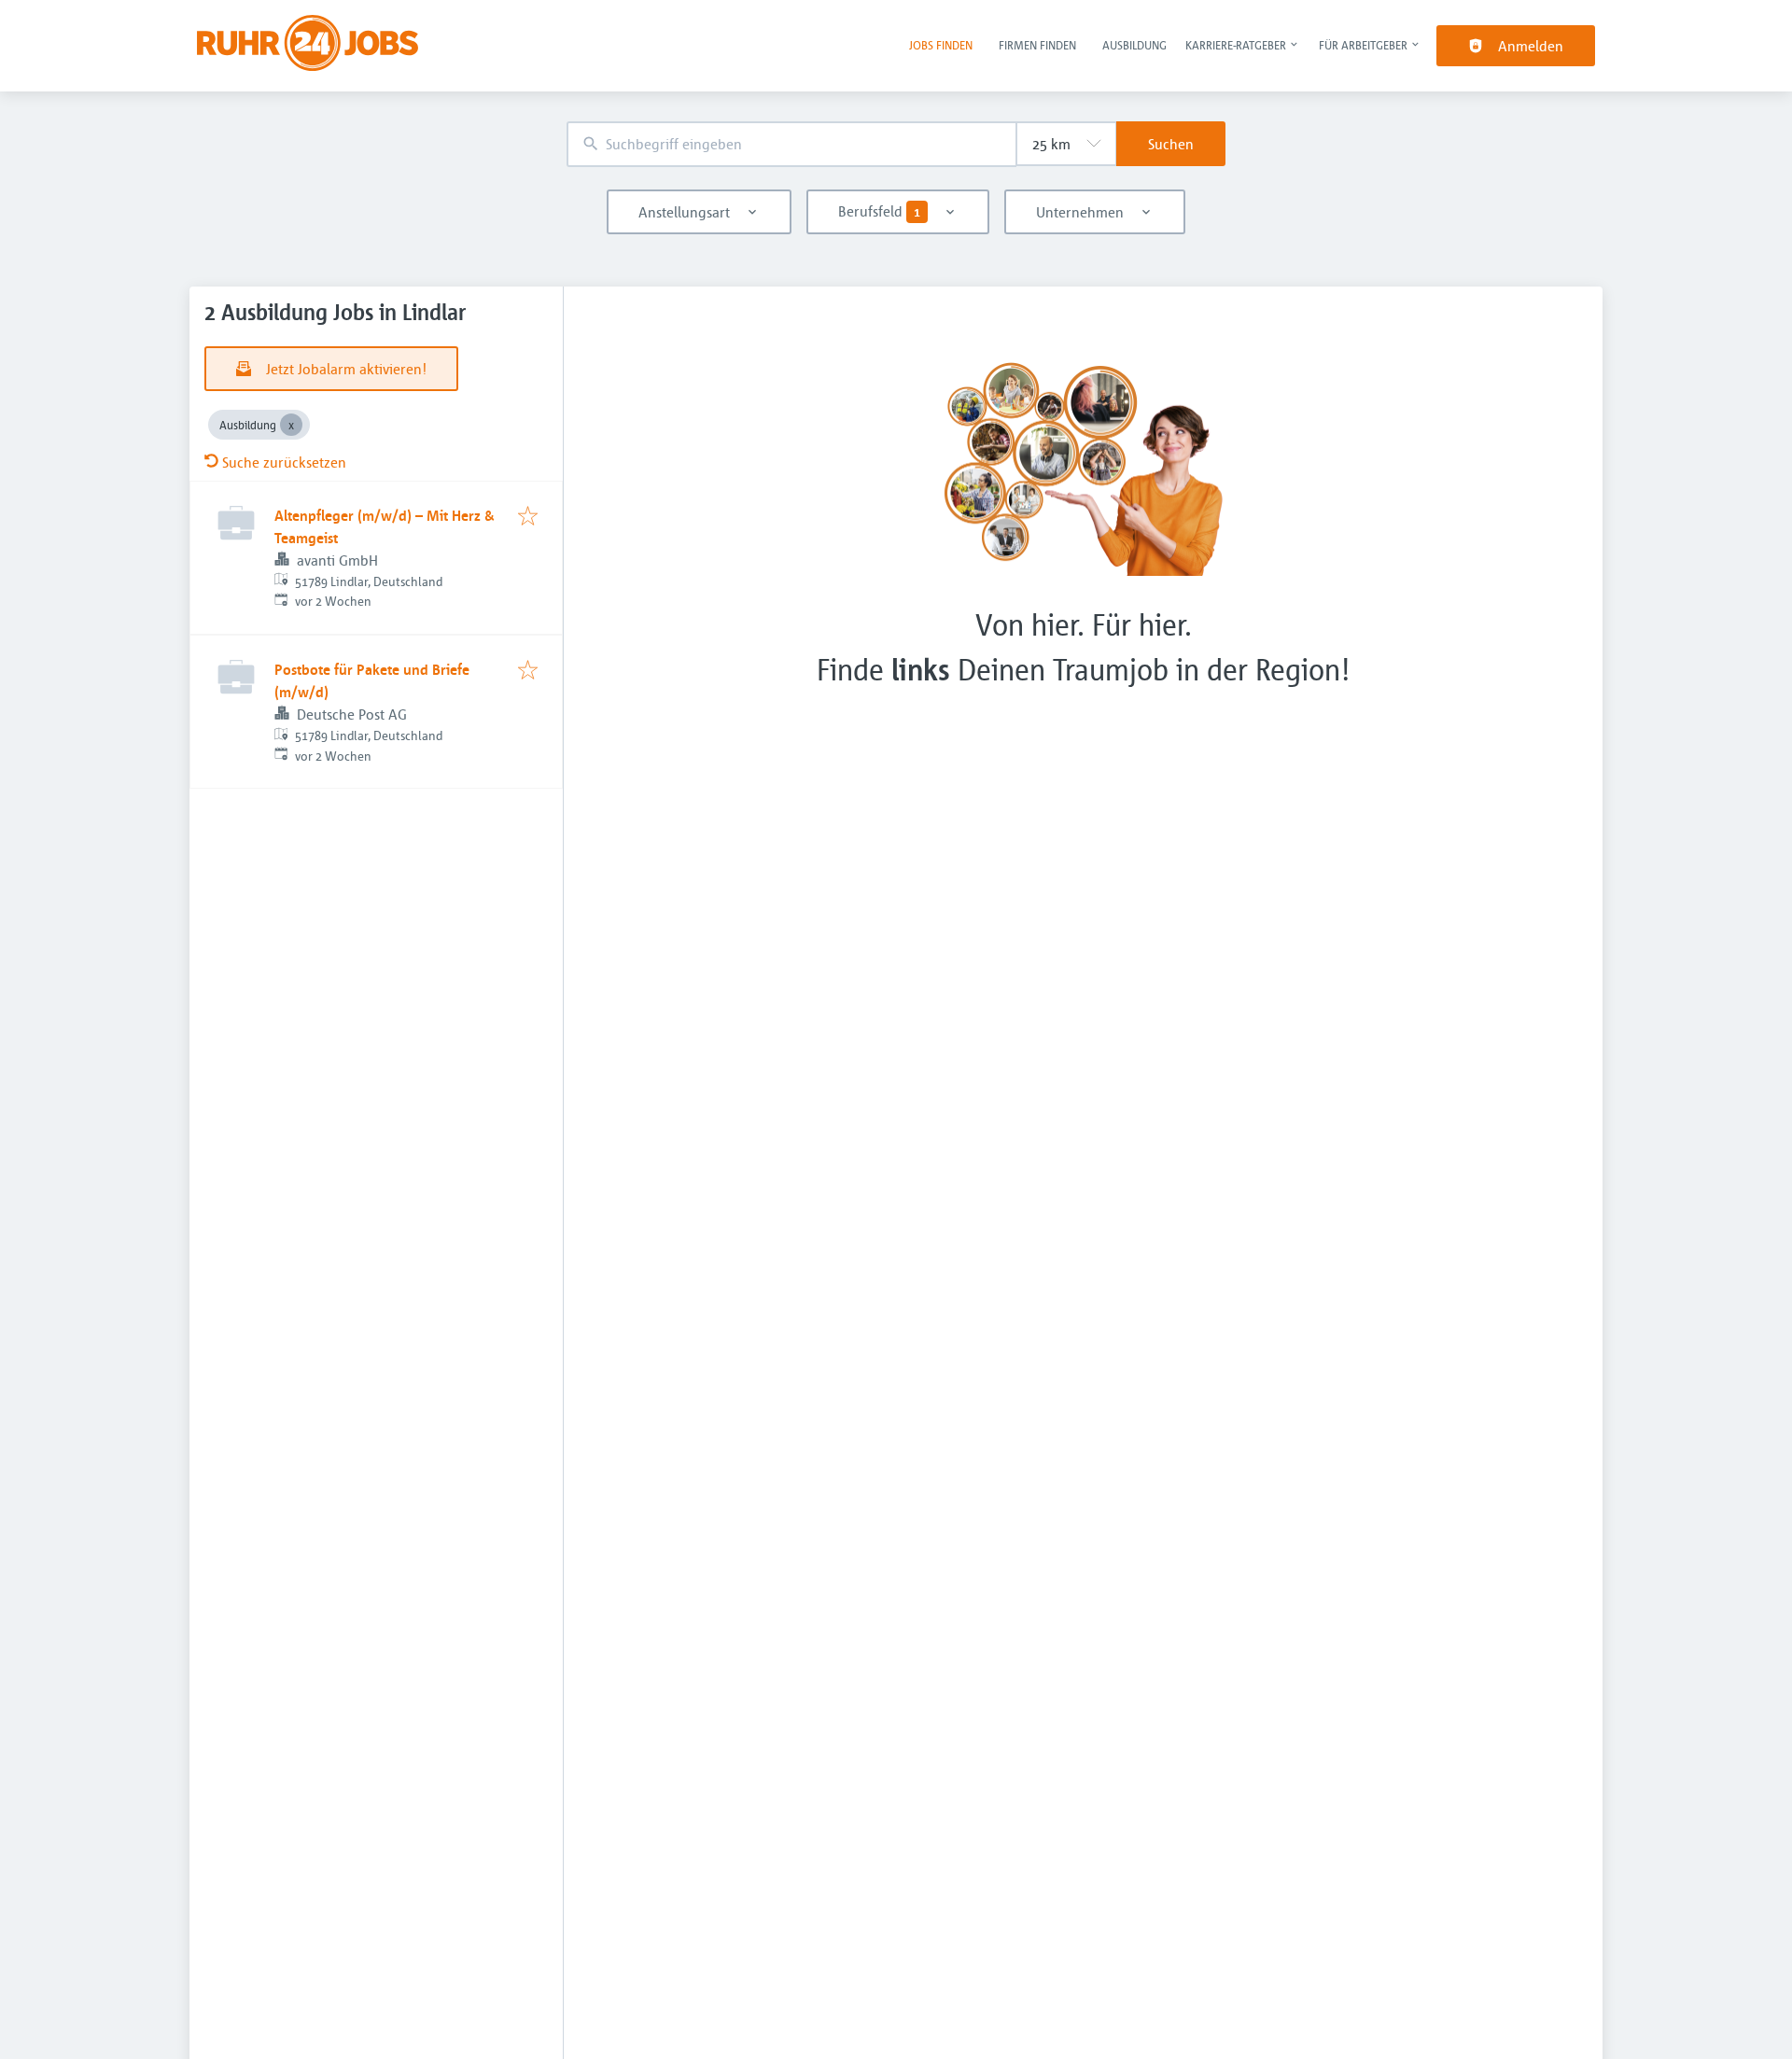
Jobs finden (941, 45)
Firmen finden (1037, 45)
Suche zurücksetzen (284, 462)
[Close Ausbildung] (291, 425)
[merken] (528, 517)
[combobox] (791, 144)
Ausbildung (1134, 45)
